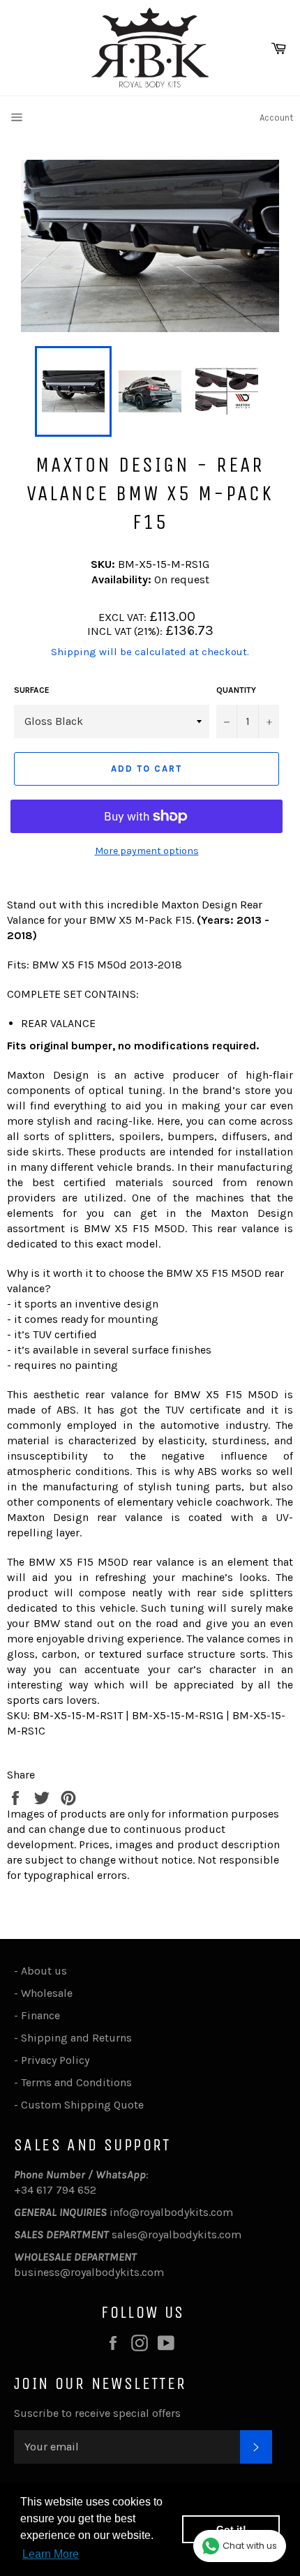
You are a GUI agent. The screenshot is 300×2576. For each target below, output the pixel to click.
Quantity (236, 690)
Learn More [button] (51, 2554)
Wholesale (50, 1993)
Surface (32, 690)
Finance (40, 2015)
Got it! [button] (231, 2529)
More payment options (147, 851)
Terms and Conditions (76, 2082)
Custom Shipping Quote (82, 2105)
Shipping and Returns (76, 2038)
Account (276, 118)
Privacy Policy (55, 2060)
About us (44, 1971)
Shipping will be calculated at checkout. (150, 652)
